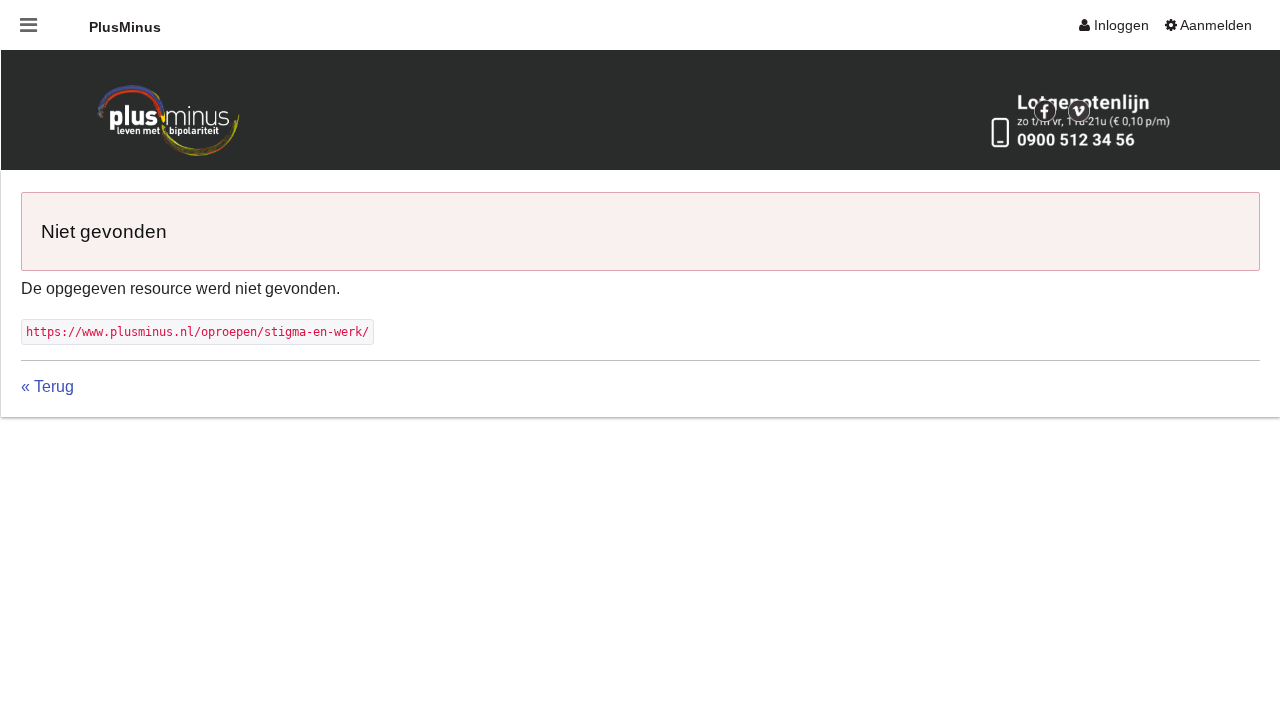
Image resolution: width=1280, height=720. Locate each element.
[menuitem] (1114, 25)
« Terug (47, 386)
